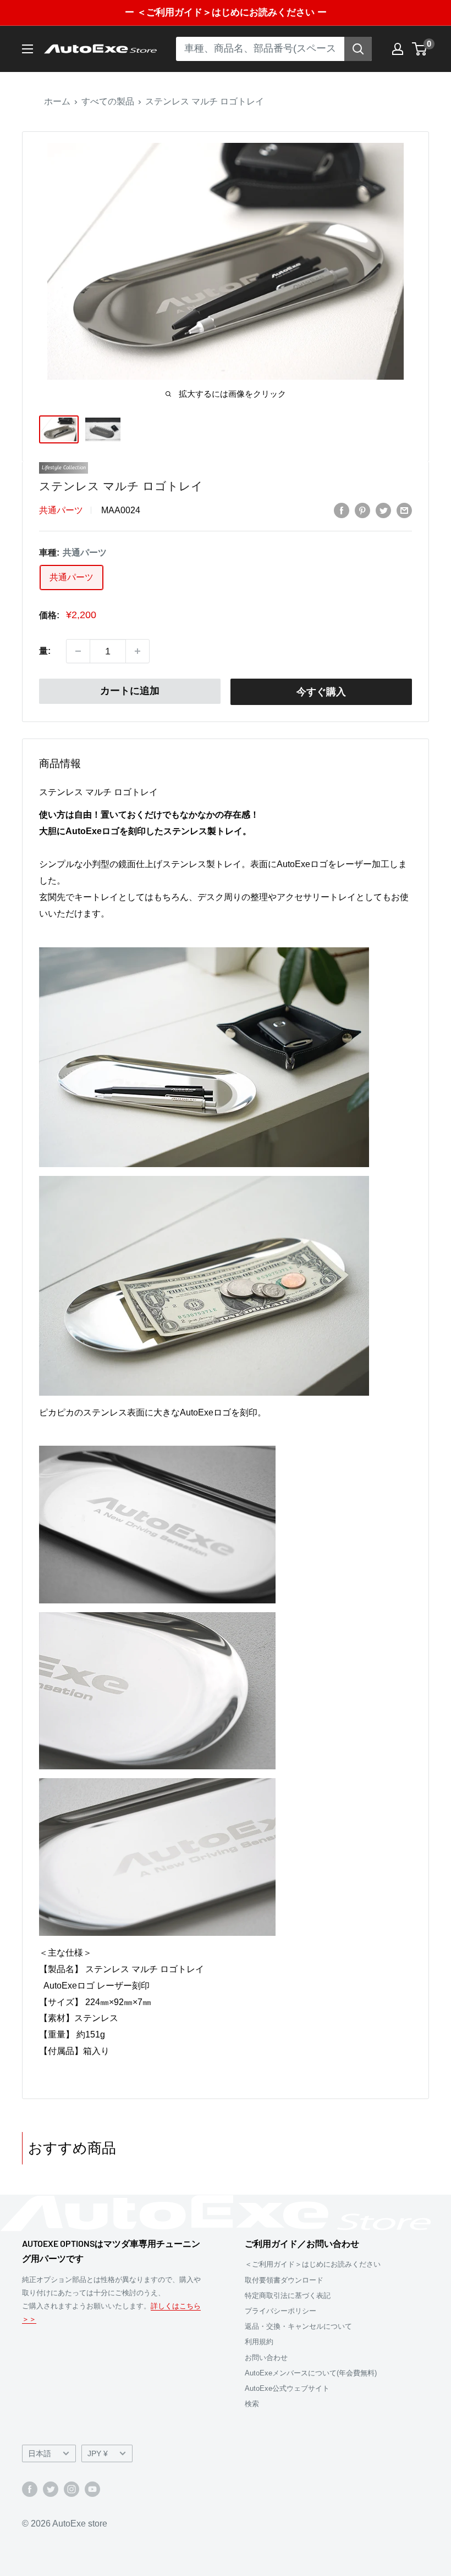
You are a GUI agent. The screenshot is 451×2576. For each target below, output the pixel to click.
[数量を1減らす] (78, 651)
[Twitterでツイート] (383, 510)
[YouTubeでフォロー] (92, 2489)
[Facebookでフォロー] (30, 2489)
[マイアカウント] (398, 49)
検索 (252, 2404)
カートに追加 (130, 691)
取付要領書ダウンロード (284, 2280)
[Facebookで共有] (342, 510)
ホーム (57, 101)
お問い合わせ (266, 2358)
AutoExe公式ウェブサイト (287, 2388)
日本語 (40, 2454)
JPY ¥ (98, 2454)
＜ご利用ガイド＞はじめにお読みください (313, 2264)
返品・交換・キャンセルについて (298, 2326)
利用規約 (259, 2342)
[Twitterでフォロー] (51, 2489)
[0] (420, 49)
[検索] (358, 49)
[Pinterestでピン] (362, 510)
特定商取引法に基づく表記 (288, 2295)
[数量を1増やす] (137, 651)
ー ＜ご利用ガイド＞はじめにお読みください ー (226, 12)
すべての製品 (108, 101)
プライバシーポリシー (280, 2311)
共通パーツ (61, 510)
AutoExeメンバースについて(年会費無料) (311, 2373)
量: (45, 651)
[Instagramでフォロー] (71, 2489)
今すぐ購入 (321, 692)
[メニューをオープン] (28, 49)
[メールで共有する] (404, 510)
